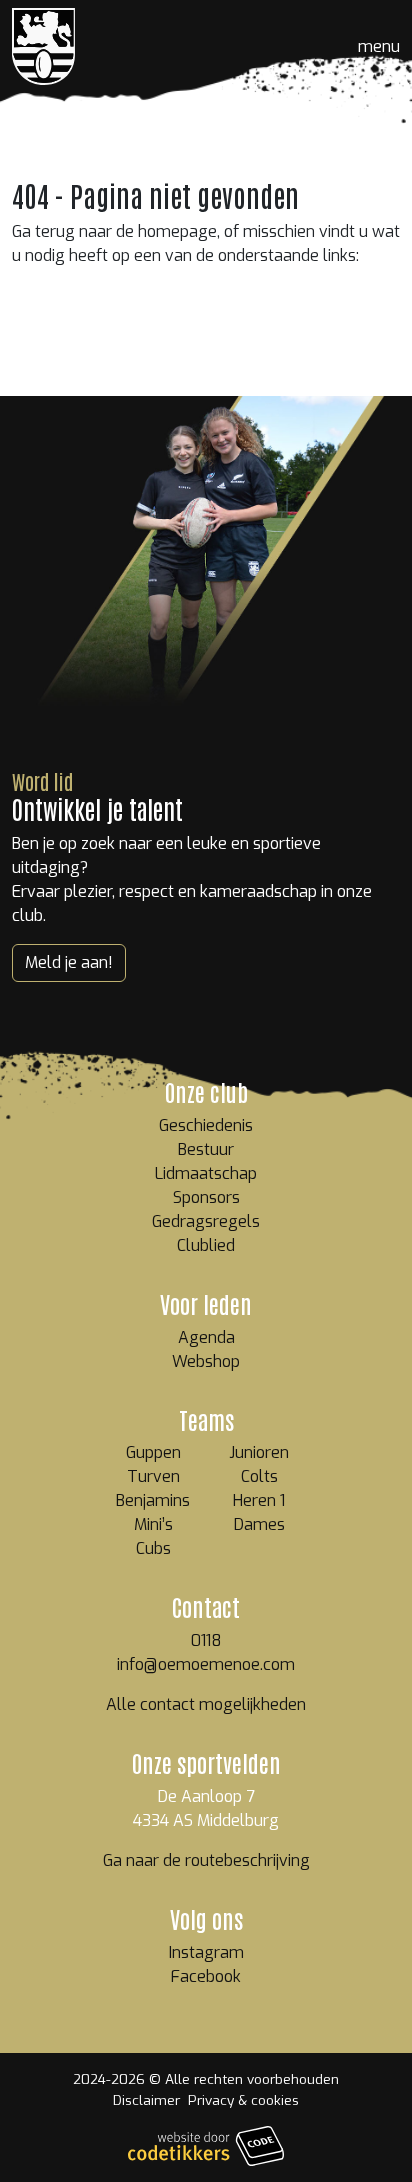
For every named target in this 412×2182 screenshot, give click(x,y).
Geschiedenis (206, 1125)
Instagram (206, 1952)
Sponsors (206, 1197)
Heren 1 (259, 1500)
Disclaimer (146, 2100)
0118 (206, 1640)
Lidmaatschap (206, 1173)
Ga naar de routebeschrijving (206, 1860)
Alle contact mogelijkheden (206, 1704)
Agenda (206, 1337)
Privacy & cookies (243, 2100)
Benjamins (153, 1500)
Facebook (206, 1976)
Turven (153, 1476)
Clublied (206, 1245)
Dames (259, 1524)
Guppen (153, 1452)
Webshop (206, 1361)
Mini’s (153, 1524)
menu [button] (379, 46)
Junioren (259, 1452)
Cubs (153, 1548)
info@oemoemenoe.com (206, 1664)
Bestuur (206, 1149)
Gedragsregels (206, 1221)
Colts (259, 1476)
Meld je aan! (69, 962)
